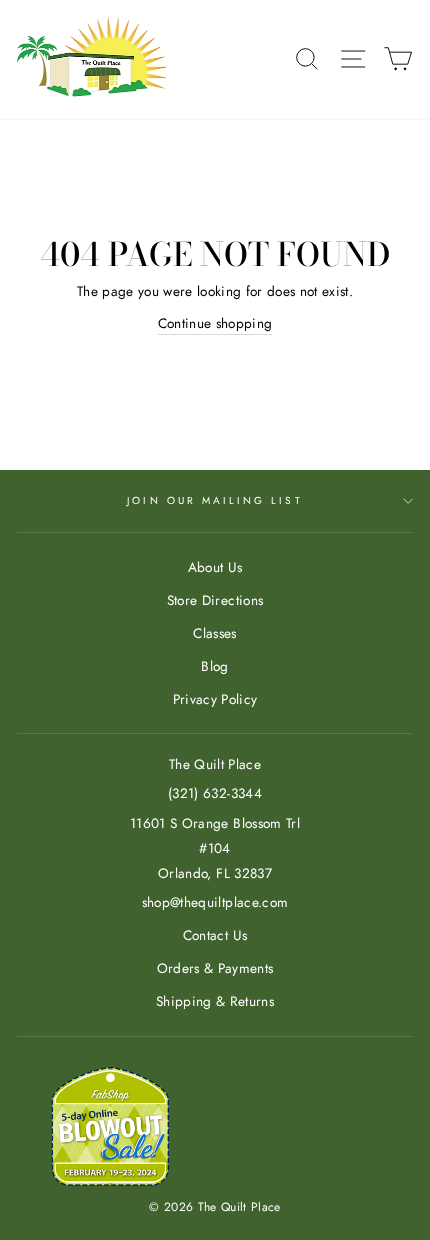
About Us (215, 567)
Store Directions (215, 600)
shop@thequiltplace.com (215, 902)
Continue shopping (215, 323)
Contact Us (215, 935)
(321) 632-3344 (215, 793)
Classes (214, 633)
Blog (214, 666)
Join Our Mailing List (214, 500)
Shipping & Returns (215, 1001)
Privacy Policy (215, 699)
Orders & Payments (215, 968)
